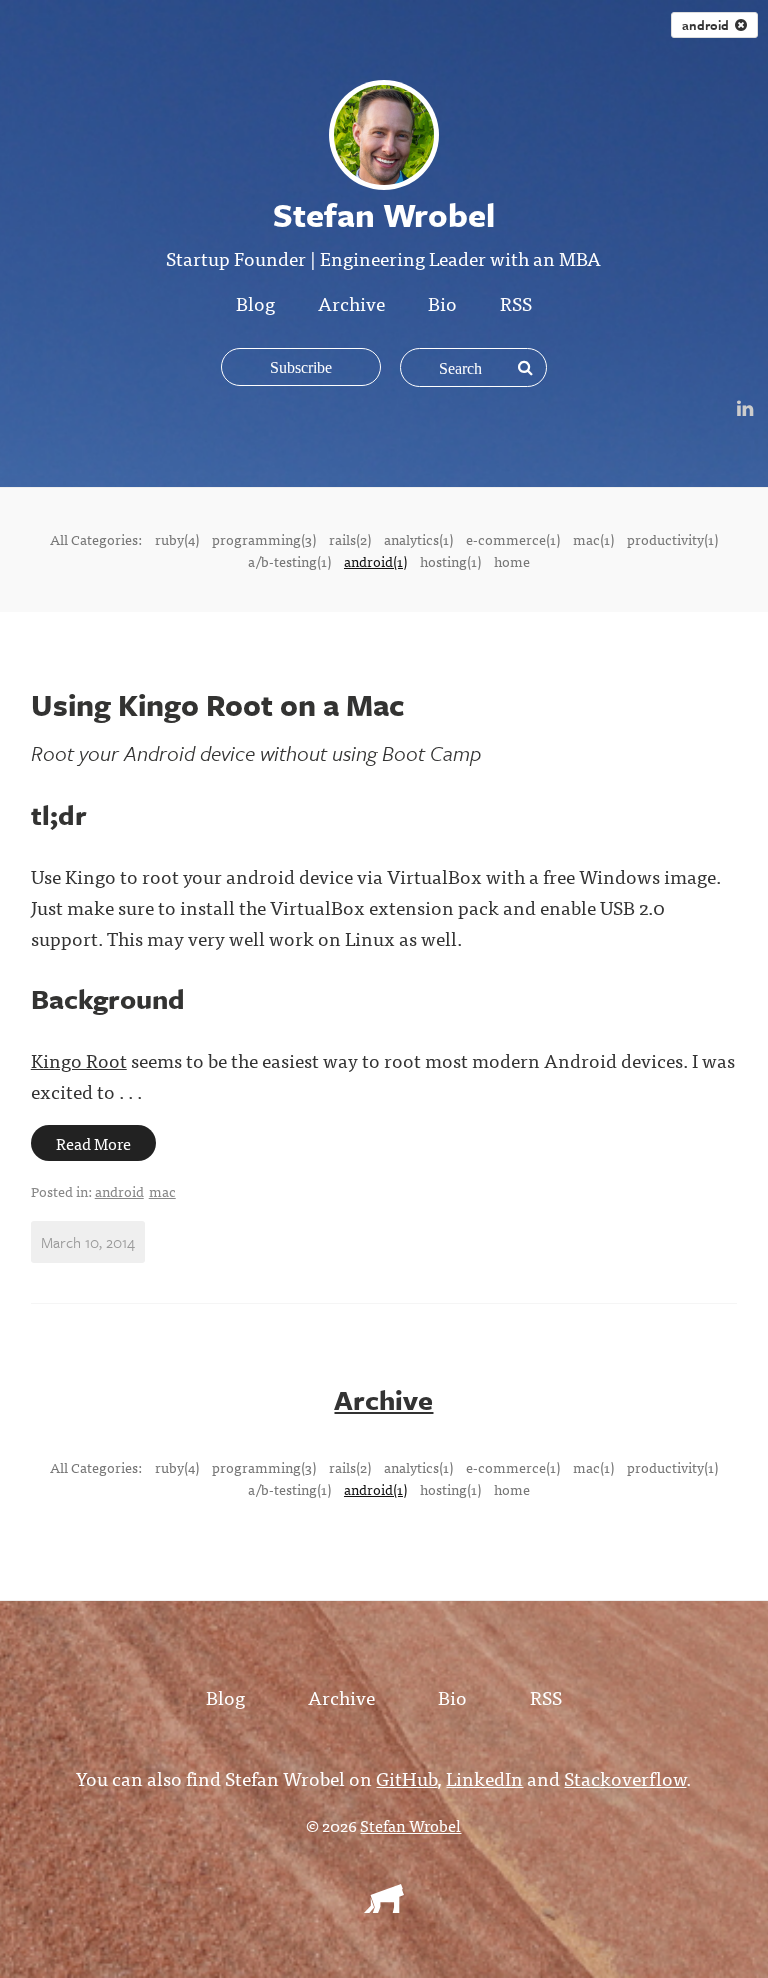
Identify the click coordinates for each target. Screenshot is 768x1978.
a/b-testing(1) (289, 561)
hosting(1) (450, 561)
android (119, 1191)
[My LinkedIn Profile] (745, 406)
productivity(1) (672, 539)
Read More (93, 1143)
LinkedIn (484, 1777)
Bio (442, 302)
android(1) (375, 561)
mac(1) (593, 539)
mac (162, 1191)
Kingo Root (79, 1059)
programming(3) (264, 539)
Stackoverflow (625, 1777)
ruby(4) (177, 539)
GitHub (406, 1777)
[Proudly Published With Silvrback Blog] (384, 1906)
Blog (255, 302)
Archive (351, 302)
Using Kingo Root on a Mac (217, 704)
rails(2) (350, 539)
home (512, 561)
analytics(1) (418, 539)
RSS (516, 302)
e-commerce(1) (513, 539)
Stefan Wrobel (410, 1825)
